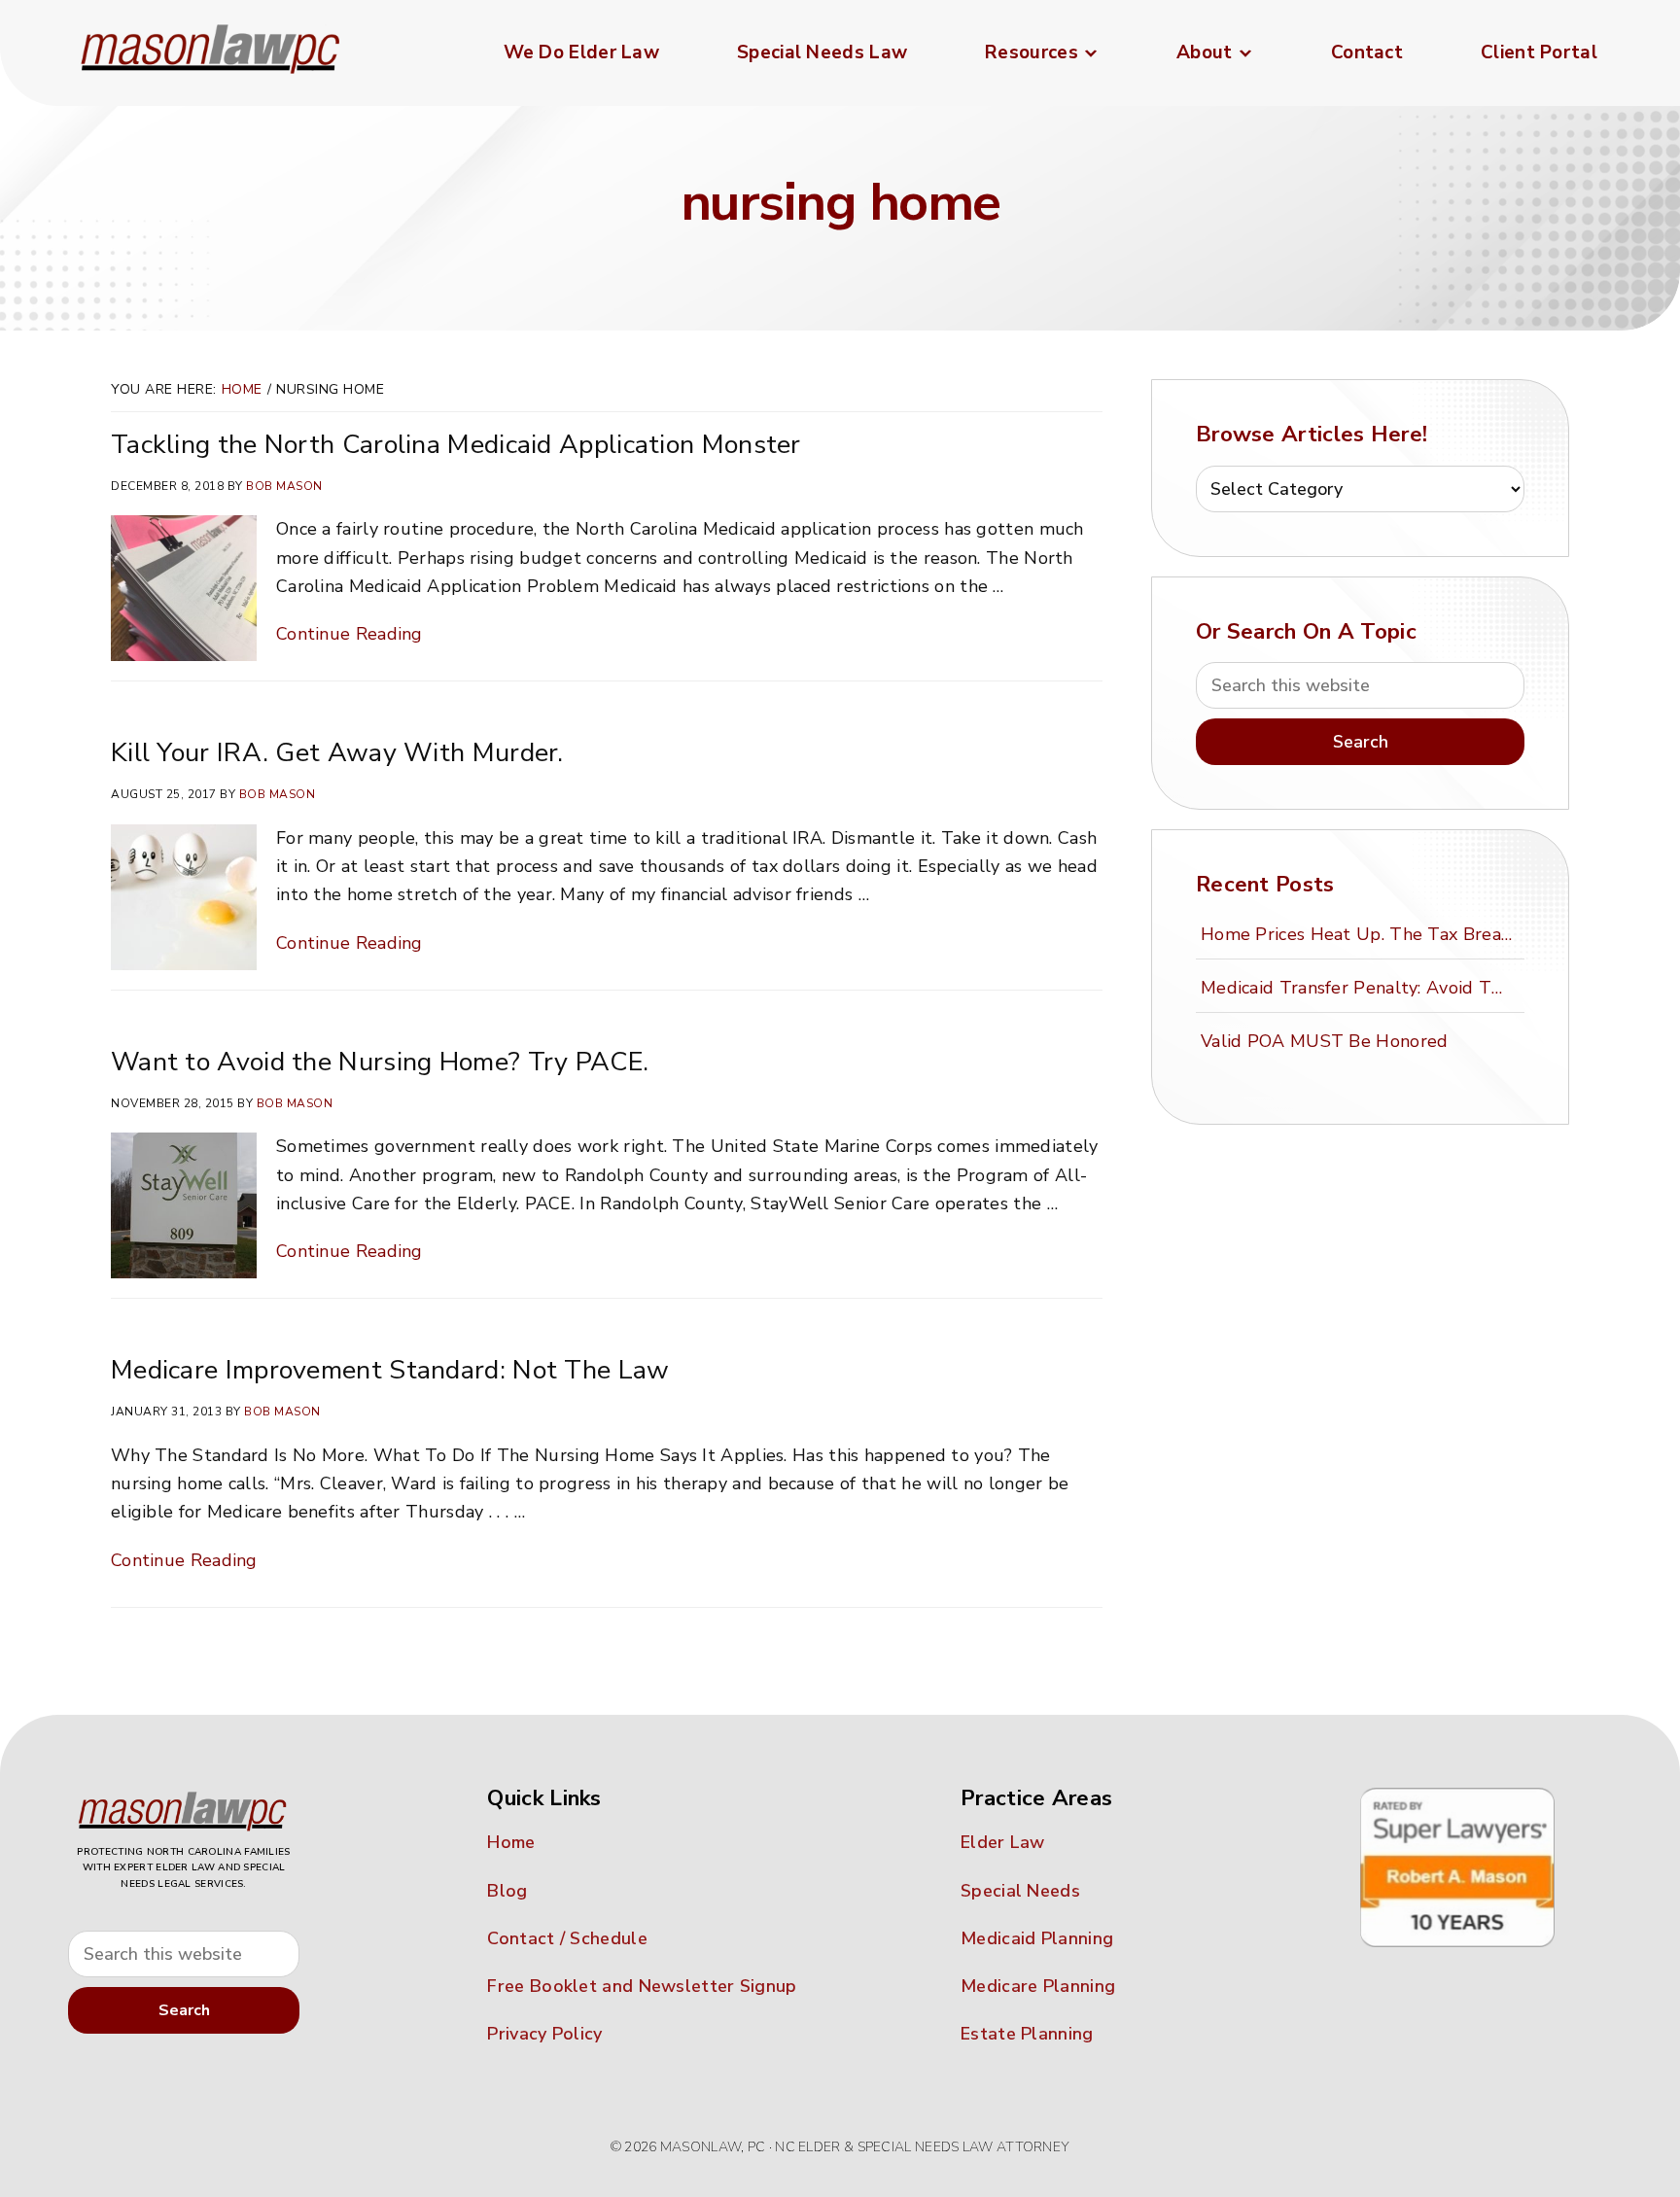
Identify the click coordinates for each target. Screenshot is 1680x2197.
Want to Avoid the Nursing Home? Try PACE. (380, 1062)
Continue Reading (350, 634)
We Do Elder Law (582, 52)
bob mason (284, 486)
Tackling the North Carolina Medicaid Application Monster (456, 445)
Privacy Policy (544, 2034)
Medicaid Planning (1037, 1938)
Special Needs (1020, 1891)
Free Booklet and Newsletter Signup (642, 1986)
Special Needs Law (822, 52)
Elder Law (1003, 1842)
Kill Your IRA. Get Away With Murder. (337, 753)
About (1205, 52)
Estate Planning (1027, 2034)
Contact (1367, 52)
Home (242, 389)
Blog (507, 1891)
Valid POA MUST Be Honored (1325, 1041)
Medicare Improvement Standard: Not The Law (390, 1370)
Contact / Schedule (567, 1938)
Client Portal (1539, 52)
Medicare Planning (1038, 1986)
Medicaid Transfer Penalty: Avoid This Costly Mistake (1359, 988)
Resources (1032, 52)
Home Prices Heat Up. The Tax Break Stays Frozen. (1359, 934)
